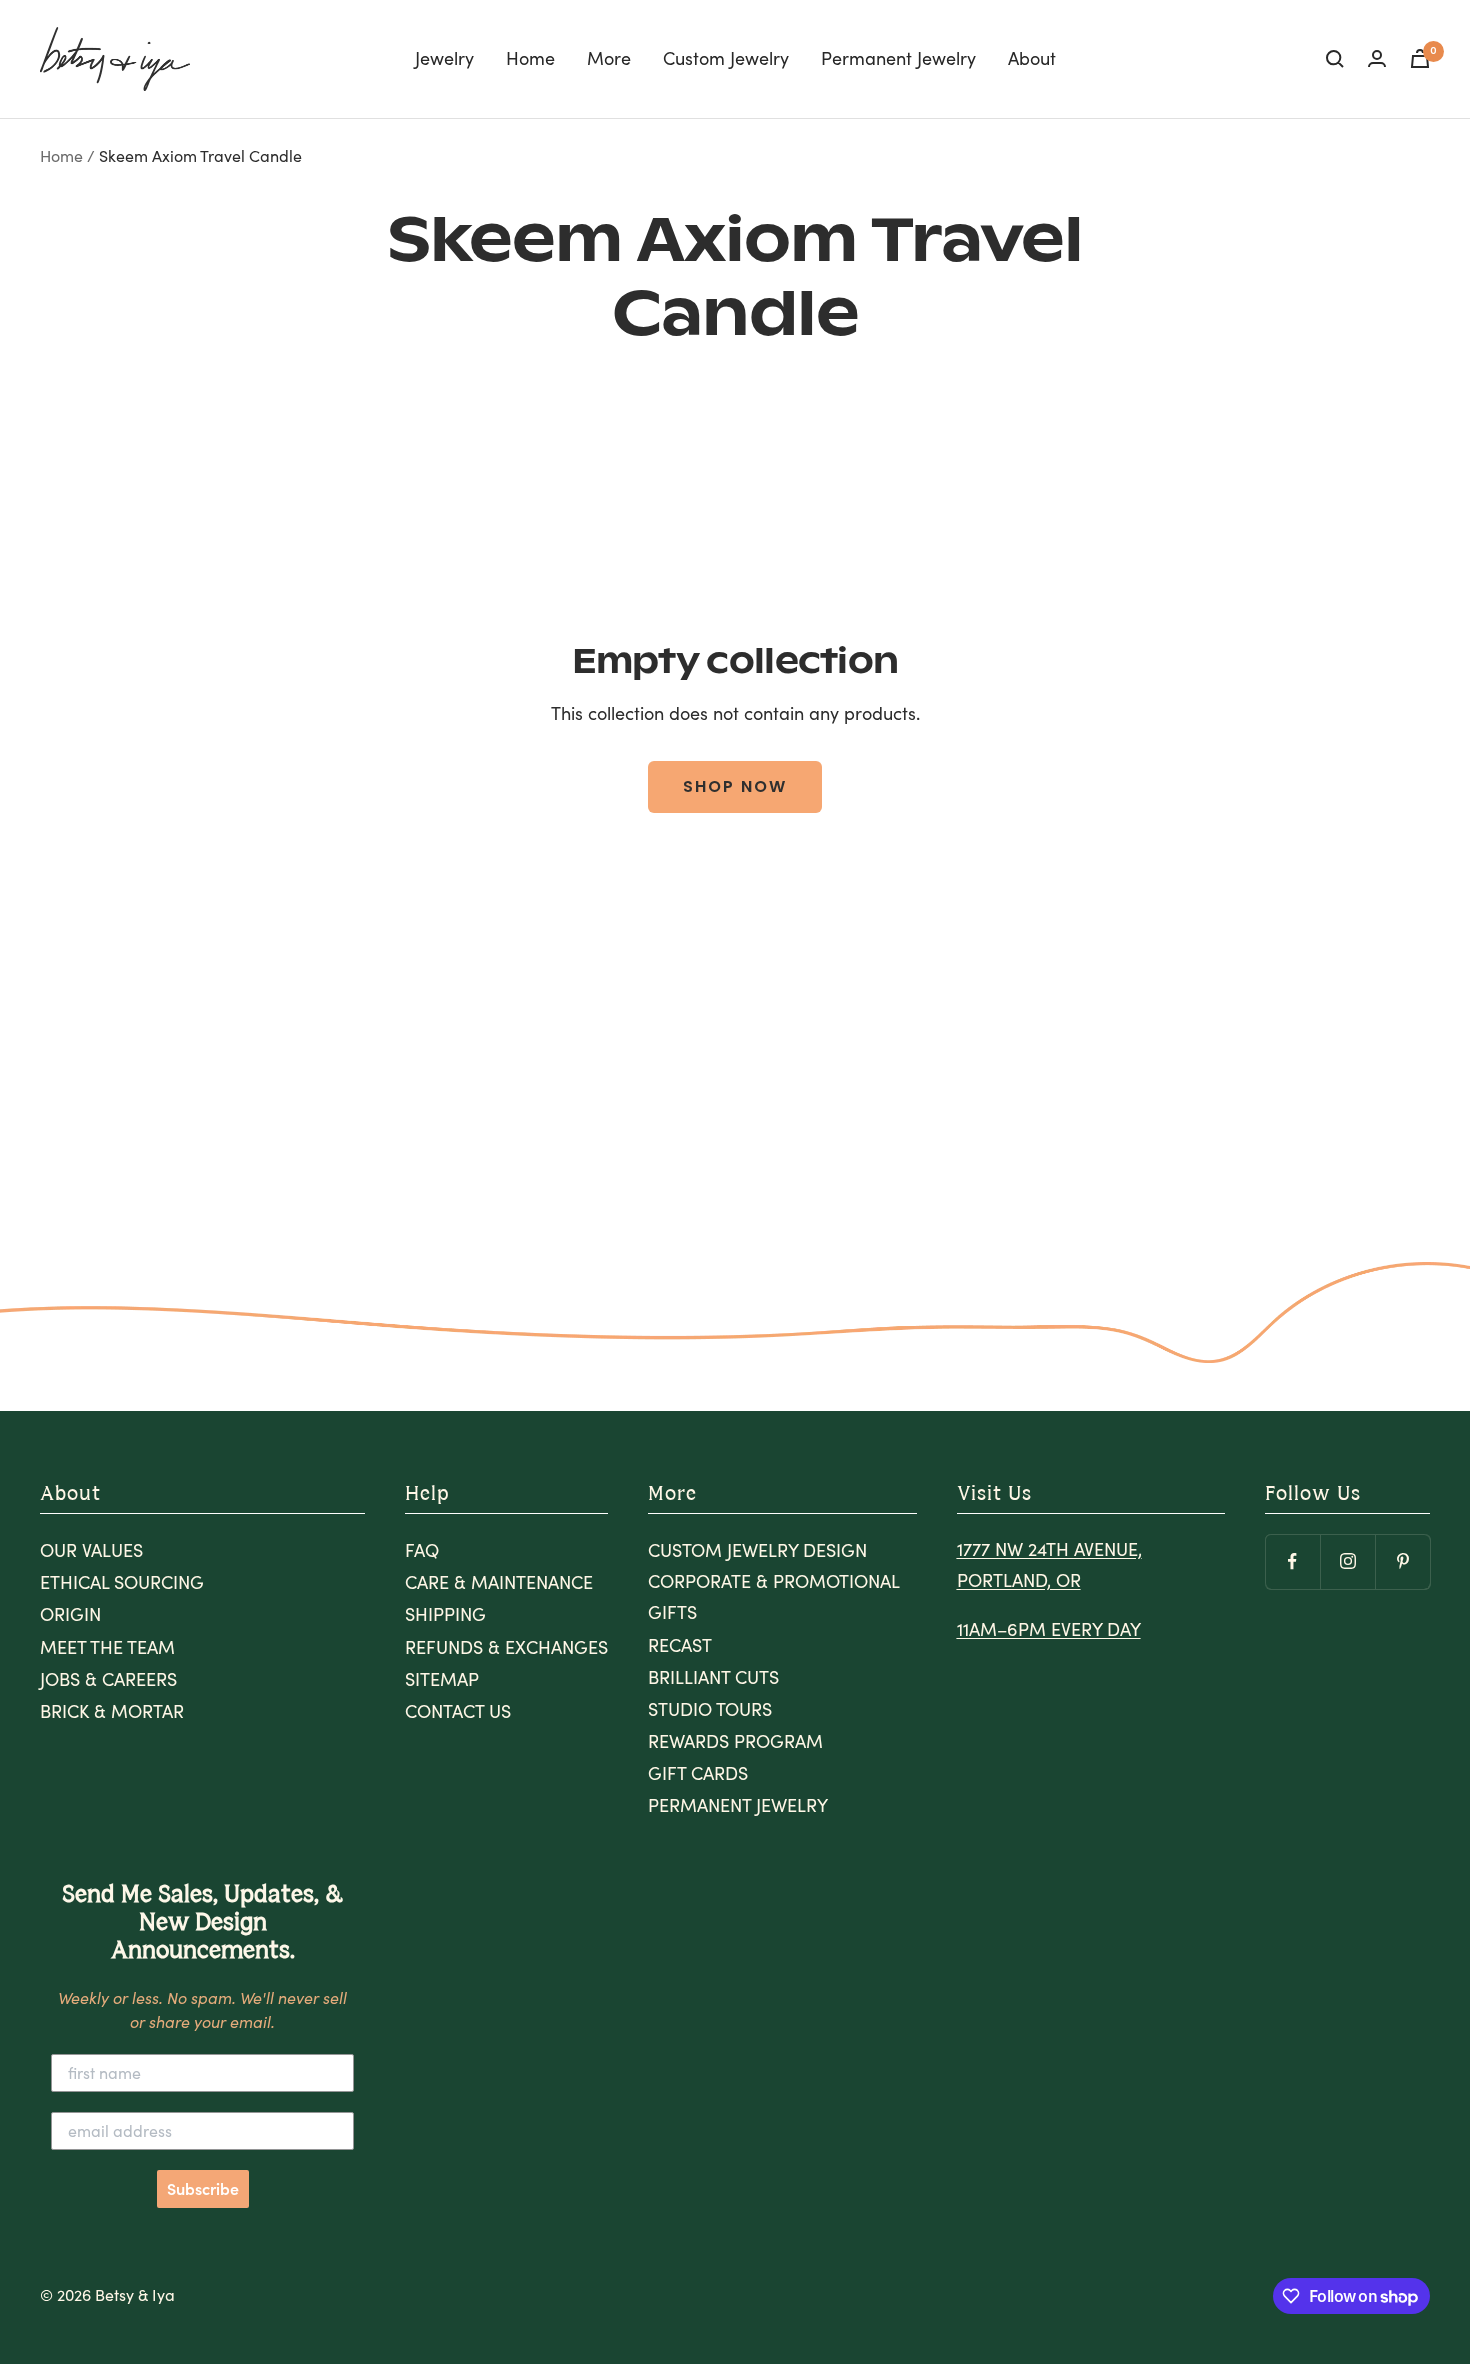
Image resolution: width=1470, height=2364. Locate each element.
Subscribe (203, 2189)
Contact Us (458, 1711)
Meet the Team (107, 1647)
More (609, 58)
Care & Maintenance (499, 1582)
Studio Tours (710, 1709)
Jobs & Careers (108, 1679)
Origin (70, 1614)
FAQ (422, 1550)
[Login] (1377, 58)
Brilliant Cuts (713, 1677)
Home (530, 58)
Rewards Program (735, 1741)
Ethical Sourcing (122, 1582)
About (1032, 58)
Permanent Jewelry (898, 58)
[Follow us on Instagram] (1347, 1561)
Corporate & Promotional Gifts (773, 1596)
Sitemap (442, 1679)
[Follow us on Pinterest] (1402, 1561)
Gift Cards (698, 1773)
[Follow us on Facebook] (1292, 1561)
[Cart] (1420, 58)
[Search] (1335, 59)
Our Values (91, 1550)
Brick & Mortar (112, 1711)
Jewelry (444, 58)
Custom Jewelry (726, 58)
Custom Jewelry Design (757, 1550)
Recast (680, 1645)
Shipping (445, 1614)
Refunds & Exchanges (506, 1647)
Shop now (735, 786)
